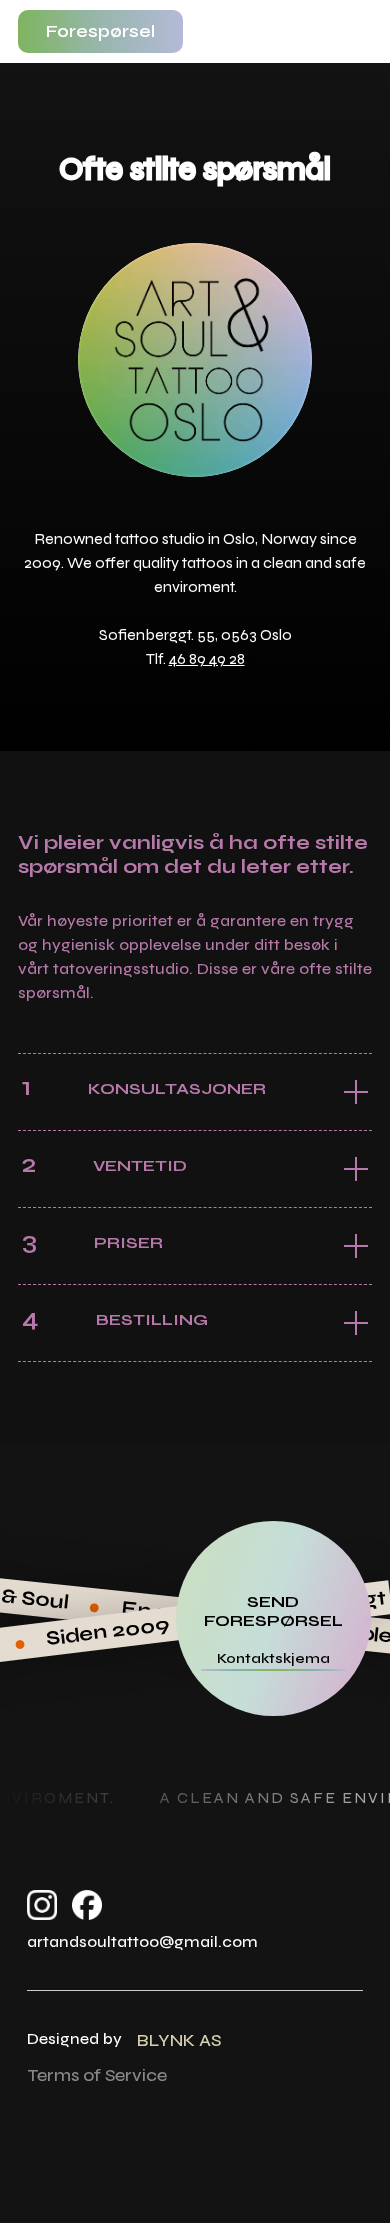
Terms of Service (97, 2075)
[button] (356, 32)
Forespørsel (100, 31)
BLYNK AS (179, 2040)
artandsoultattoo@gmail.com (142, 1941)
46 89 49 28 (207, 658)
